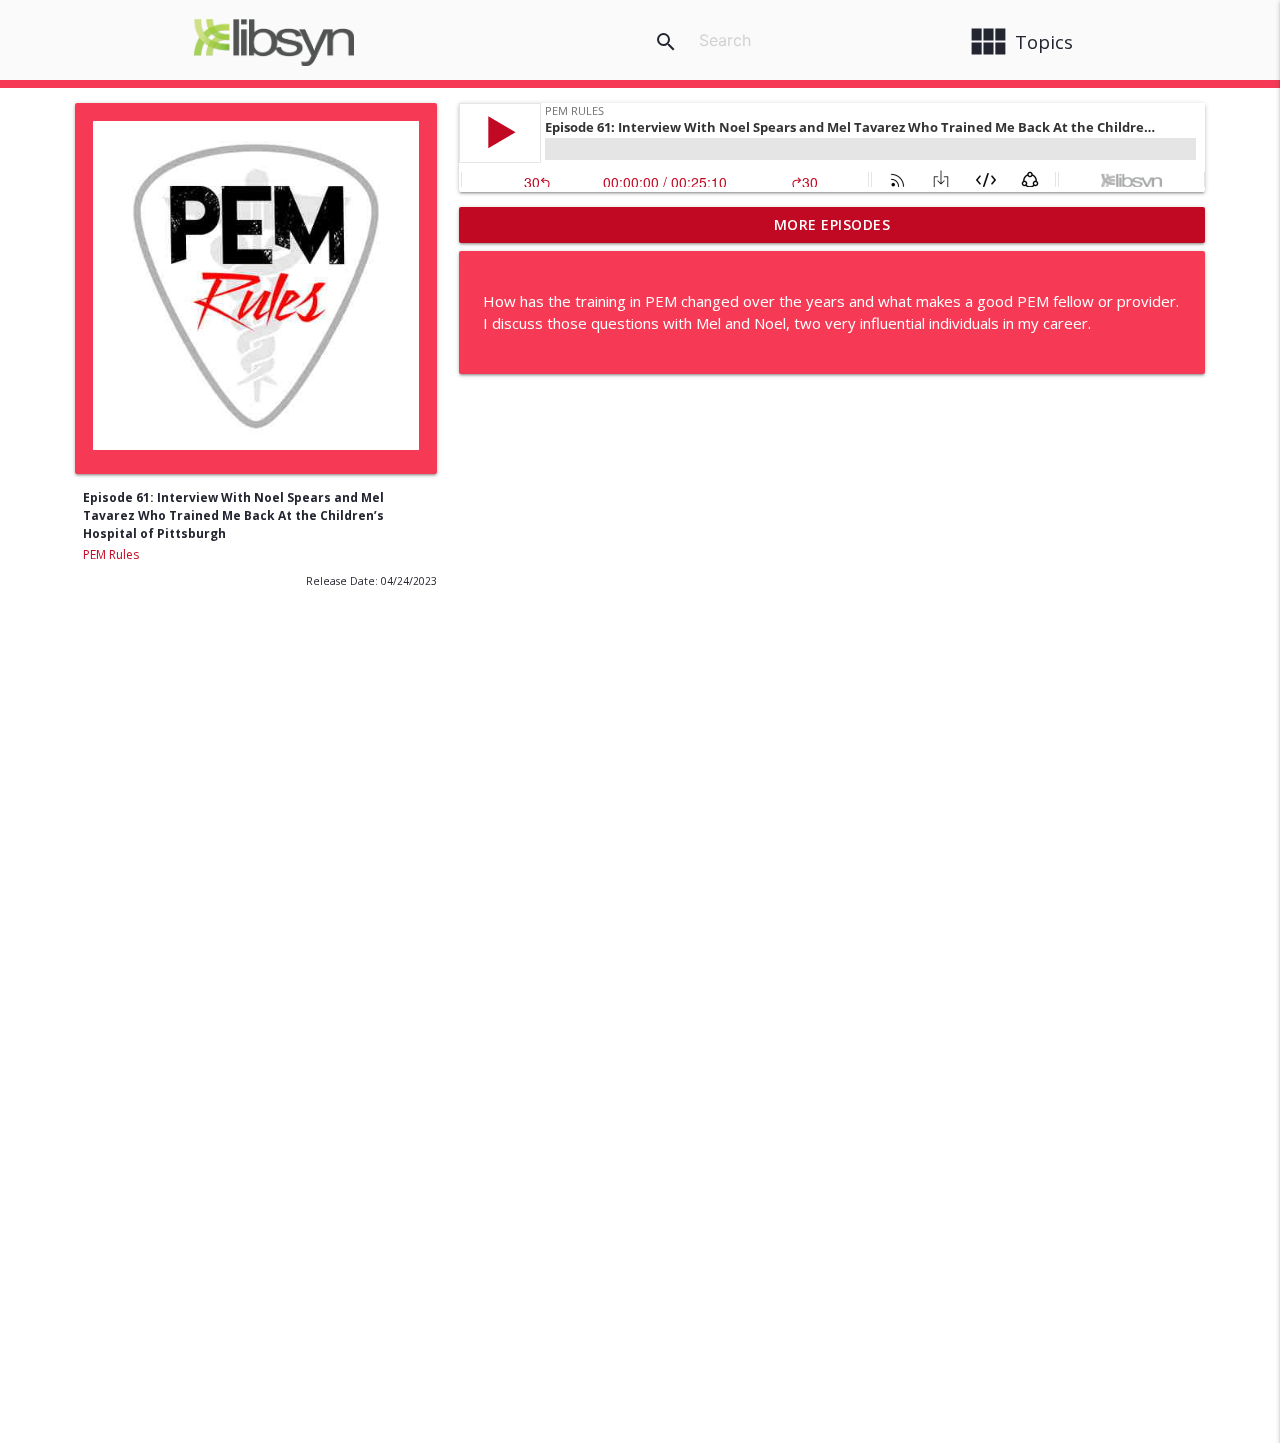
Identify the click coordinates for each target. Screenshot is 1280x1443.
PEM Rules (111, 554)
